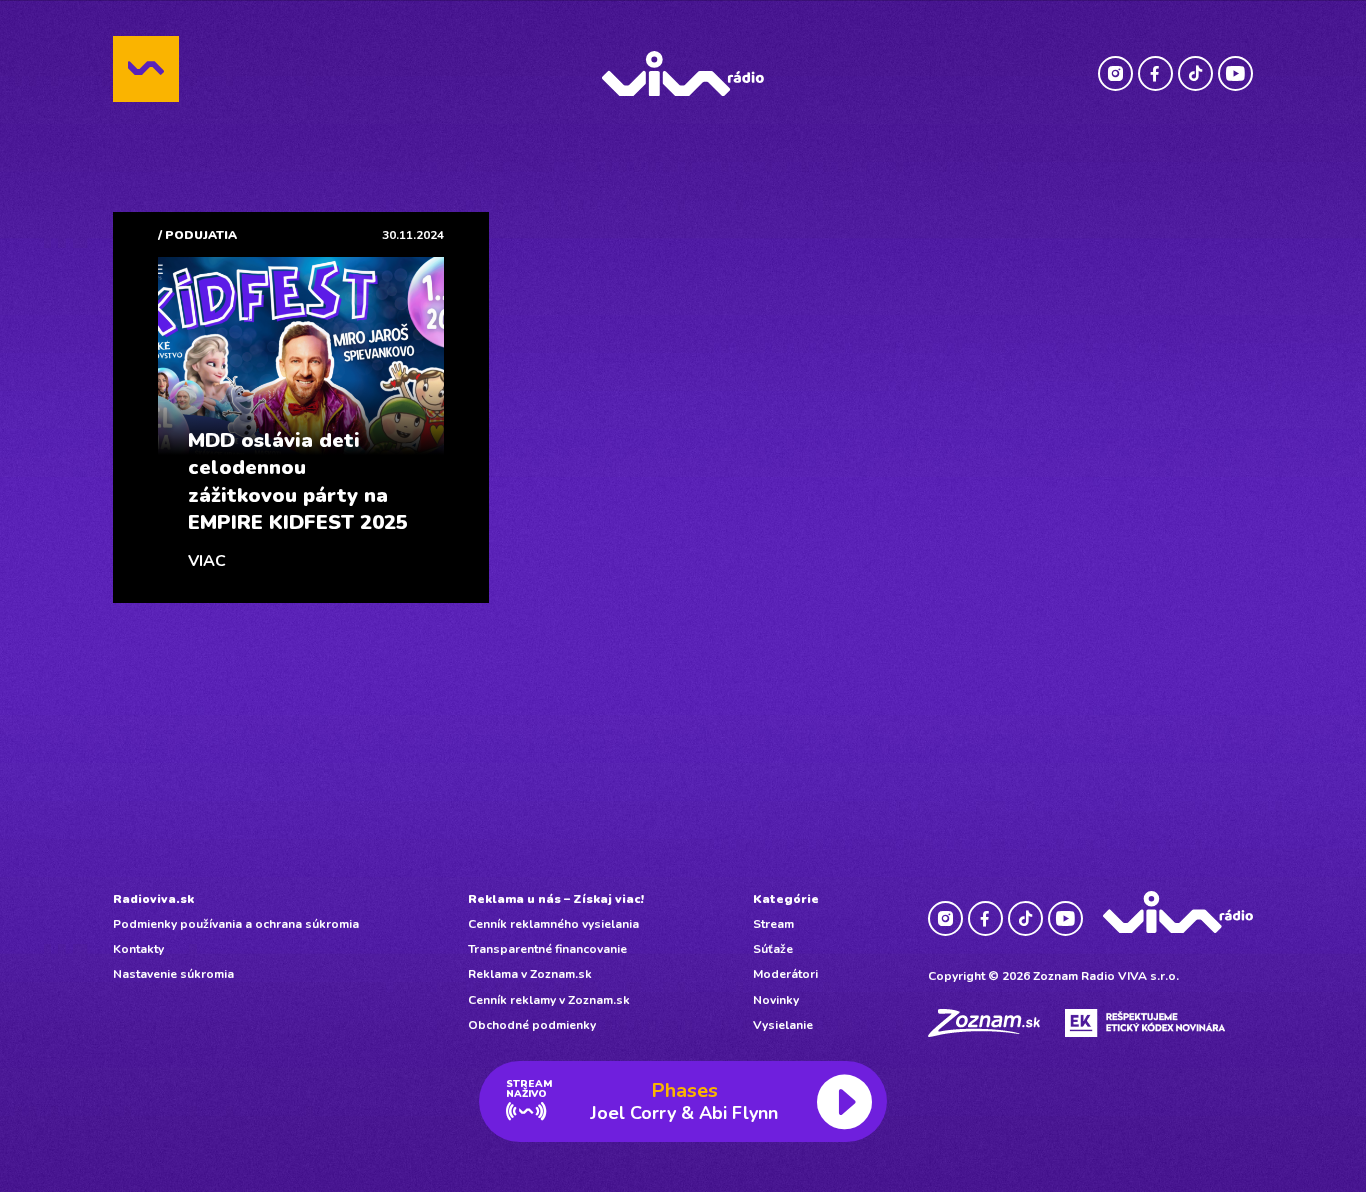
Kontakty (138, 949)
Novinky (776, 1000)
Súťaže (773, 949)
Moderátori (785, 974)
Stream (773, 924)
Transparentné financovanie (547, 949)
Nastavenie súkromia (173, 974)
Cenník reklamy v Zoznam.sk (549, 1000)
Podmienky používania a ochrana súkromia (236, 924)
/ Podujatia (197, 235)
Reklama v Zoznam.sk (530, 974)
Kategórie (786, 899)
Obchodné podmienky (532, 1025)
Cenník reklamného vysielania (553, 924)
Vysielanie (783, 1025)
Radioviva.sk (153, 899)
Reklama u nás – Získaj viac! (556, 899)
